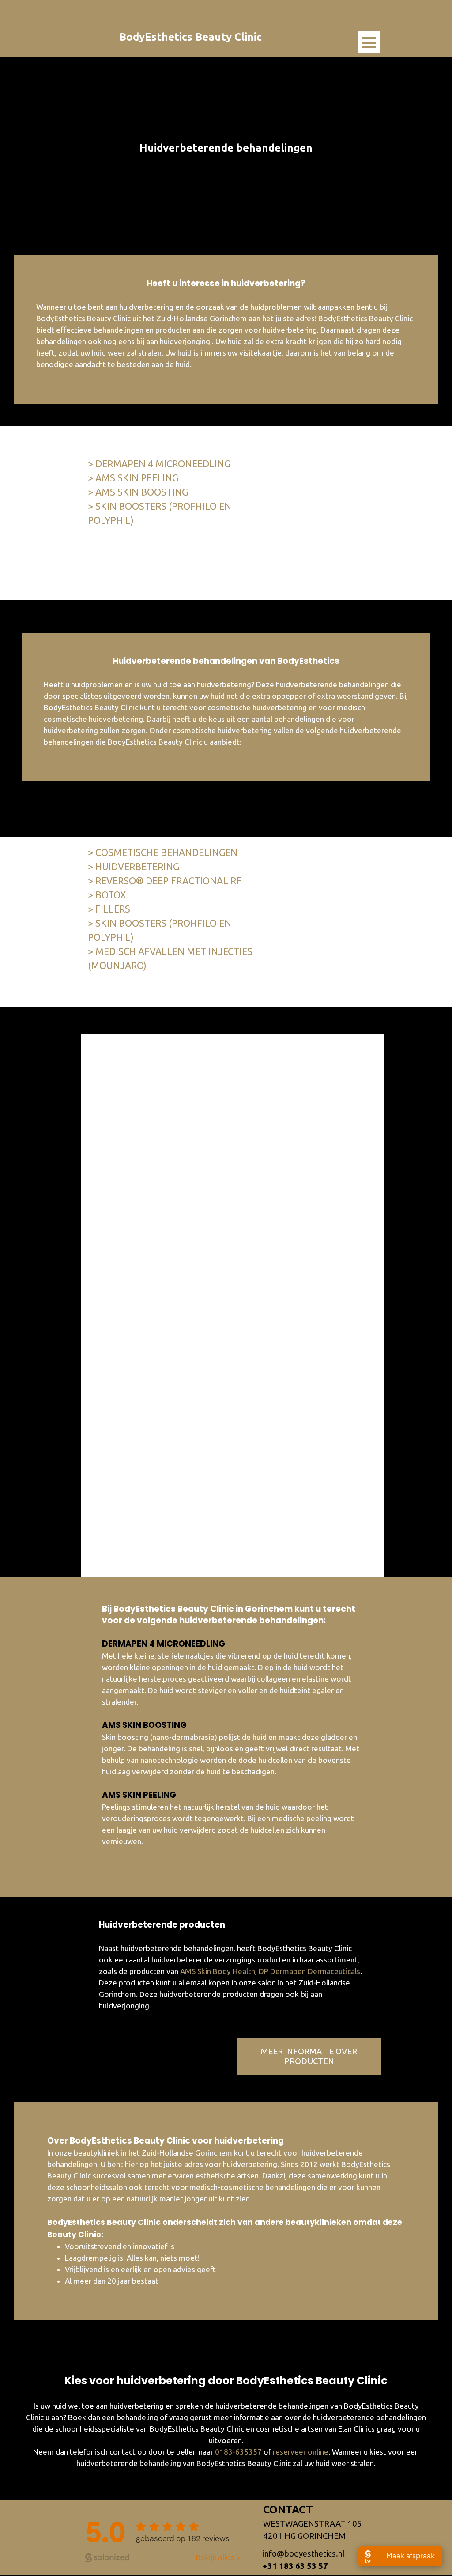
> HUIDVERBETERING (134, 867)
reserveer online (301, 2452)
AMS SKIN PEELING (139, 1795)
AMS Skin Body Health (218, 1971)
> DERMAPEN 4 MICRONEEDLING (159, 464)
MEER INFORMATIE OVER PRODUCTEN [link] (309, 2056)
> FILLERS (109, 909)
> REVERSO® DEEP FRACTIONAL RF (165, 881)
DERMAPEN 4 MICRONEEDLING (164, 1644)
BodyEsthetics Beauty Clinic (190, 37)
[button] (304, 2554)
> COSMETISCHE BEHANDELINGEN (163, 852)
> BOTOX (107, 895)
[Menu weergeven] (369, 42)
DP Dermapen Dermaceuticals (309, 1971)
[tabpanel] (226, 148)
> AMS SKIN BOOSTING (138, 492)
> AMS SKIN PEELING (133, 478)
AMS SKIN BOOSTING (144, 1725)
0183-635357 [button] (238, 2452)
